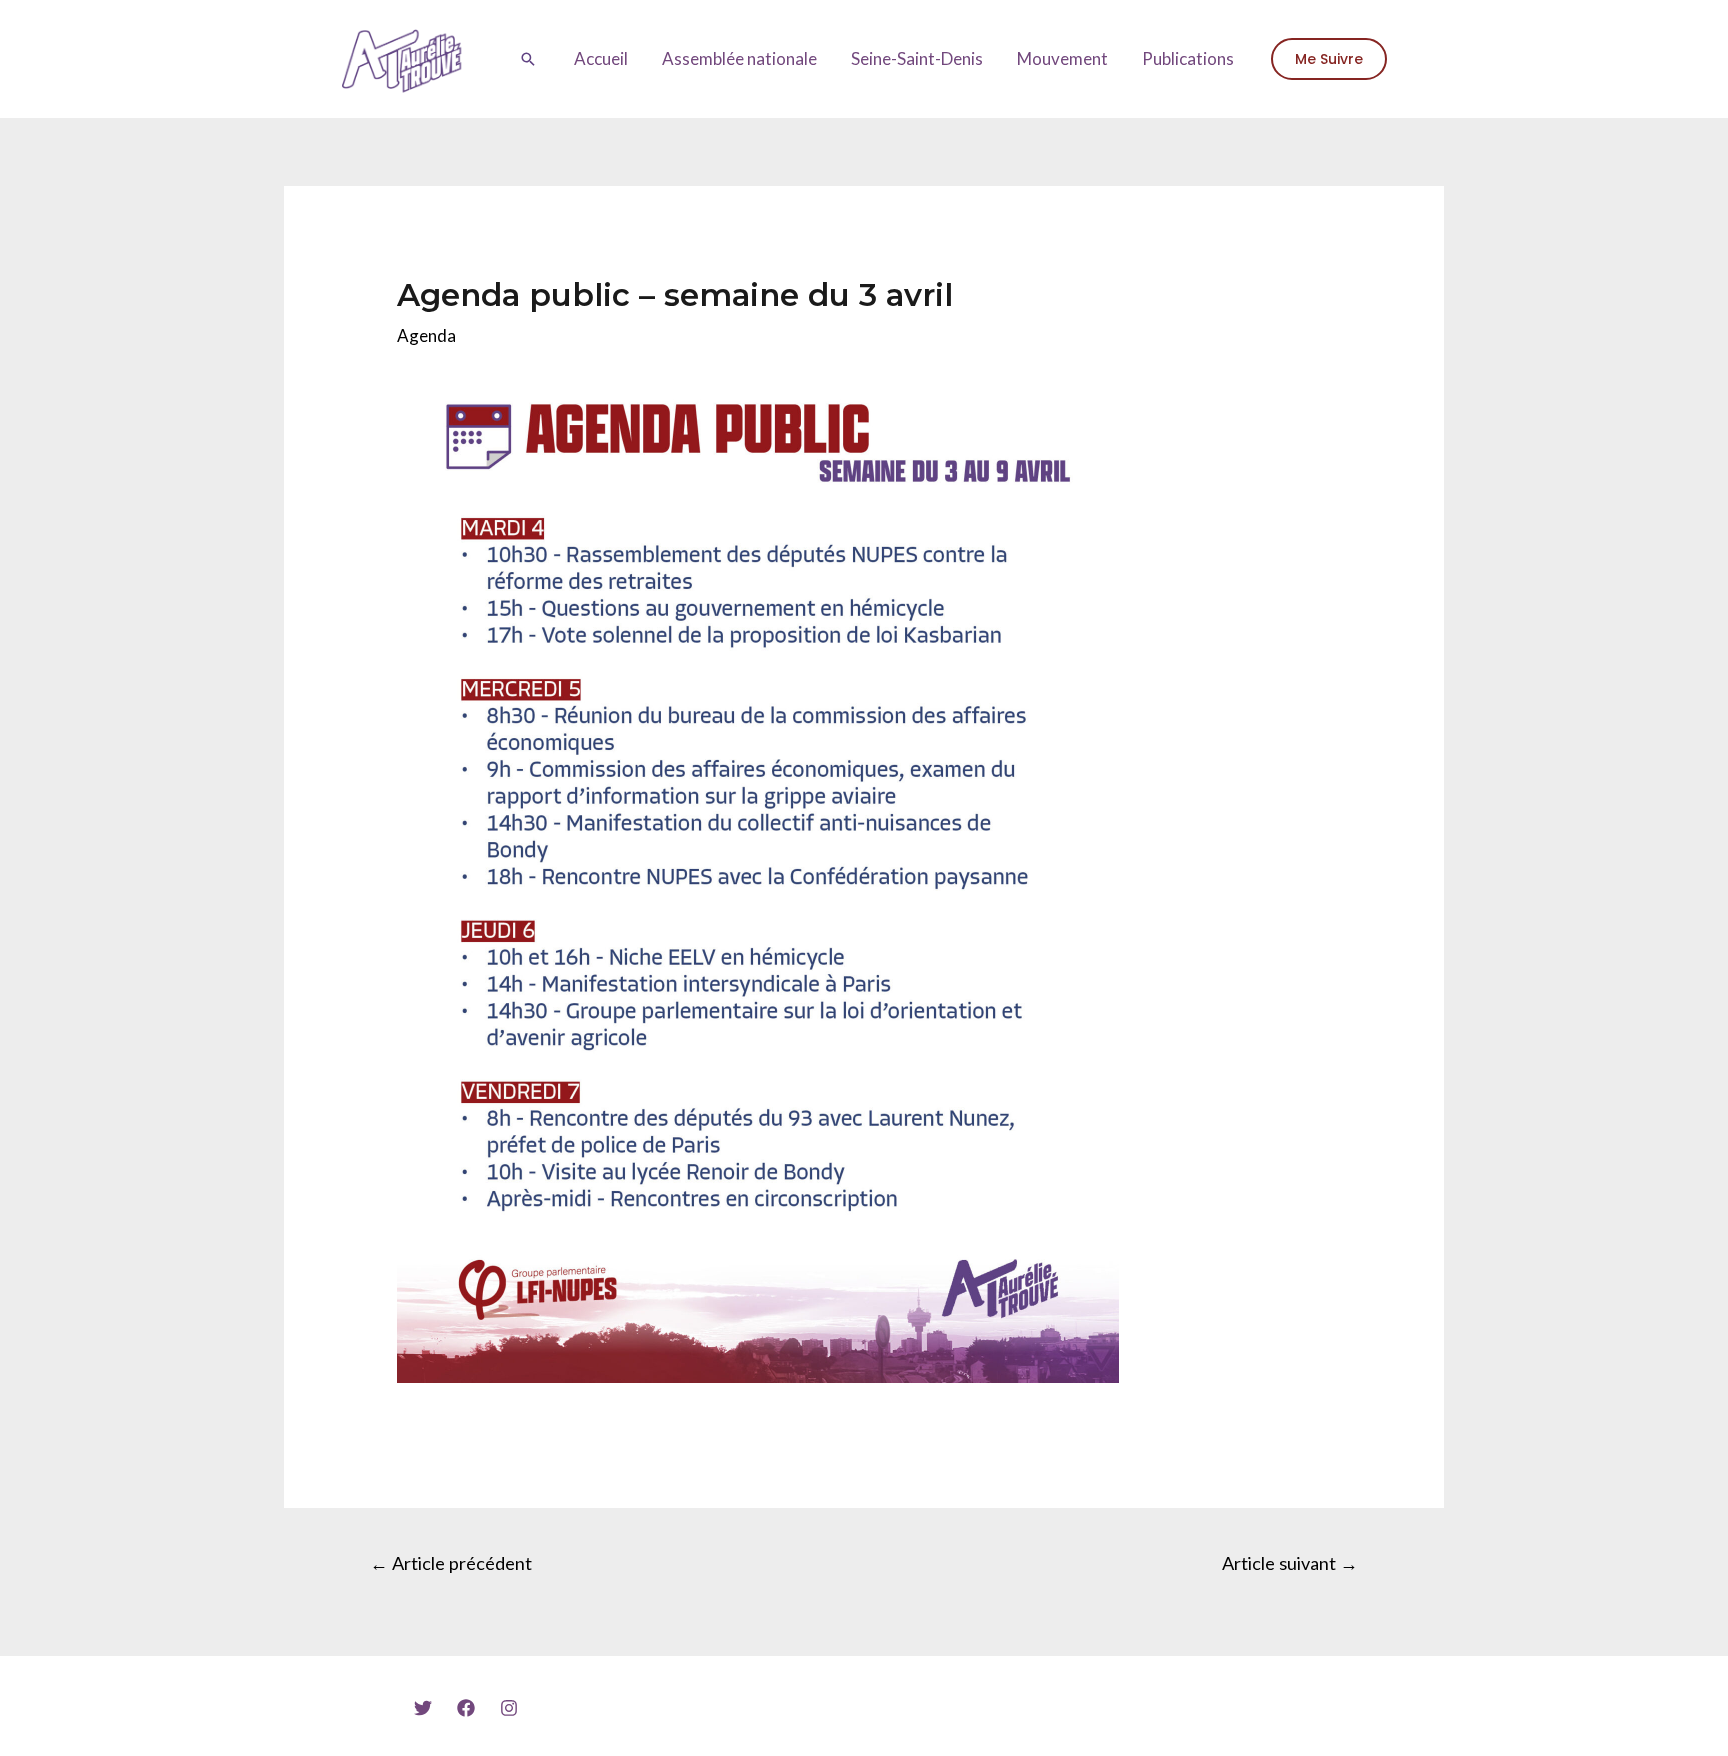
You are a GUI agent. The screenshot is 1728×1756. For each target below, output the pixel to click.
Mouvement (1062, 58)
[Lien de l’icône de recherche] (528, 59)
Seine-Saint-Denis (917, 58)
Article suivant (1290, 1563)
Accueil (601, 58)
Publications (1188, 58)
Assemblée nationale (739, 58)
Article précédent (451, 1563)
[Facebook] (466, 1708)
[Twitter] (423, 1708)
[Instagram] (509, 1708)
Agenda (426, 335)
